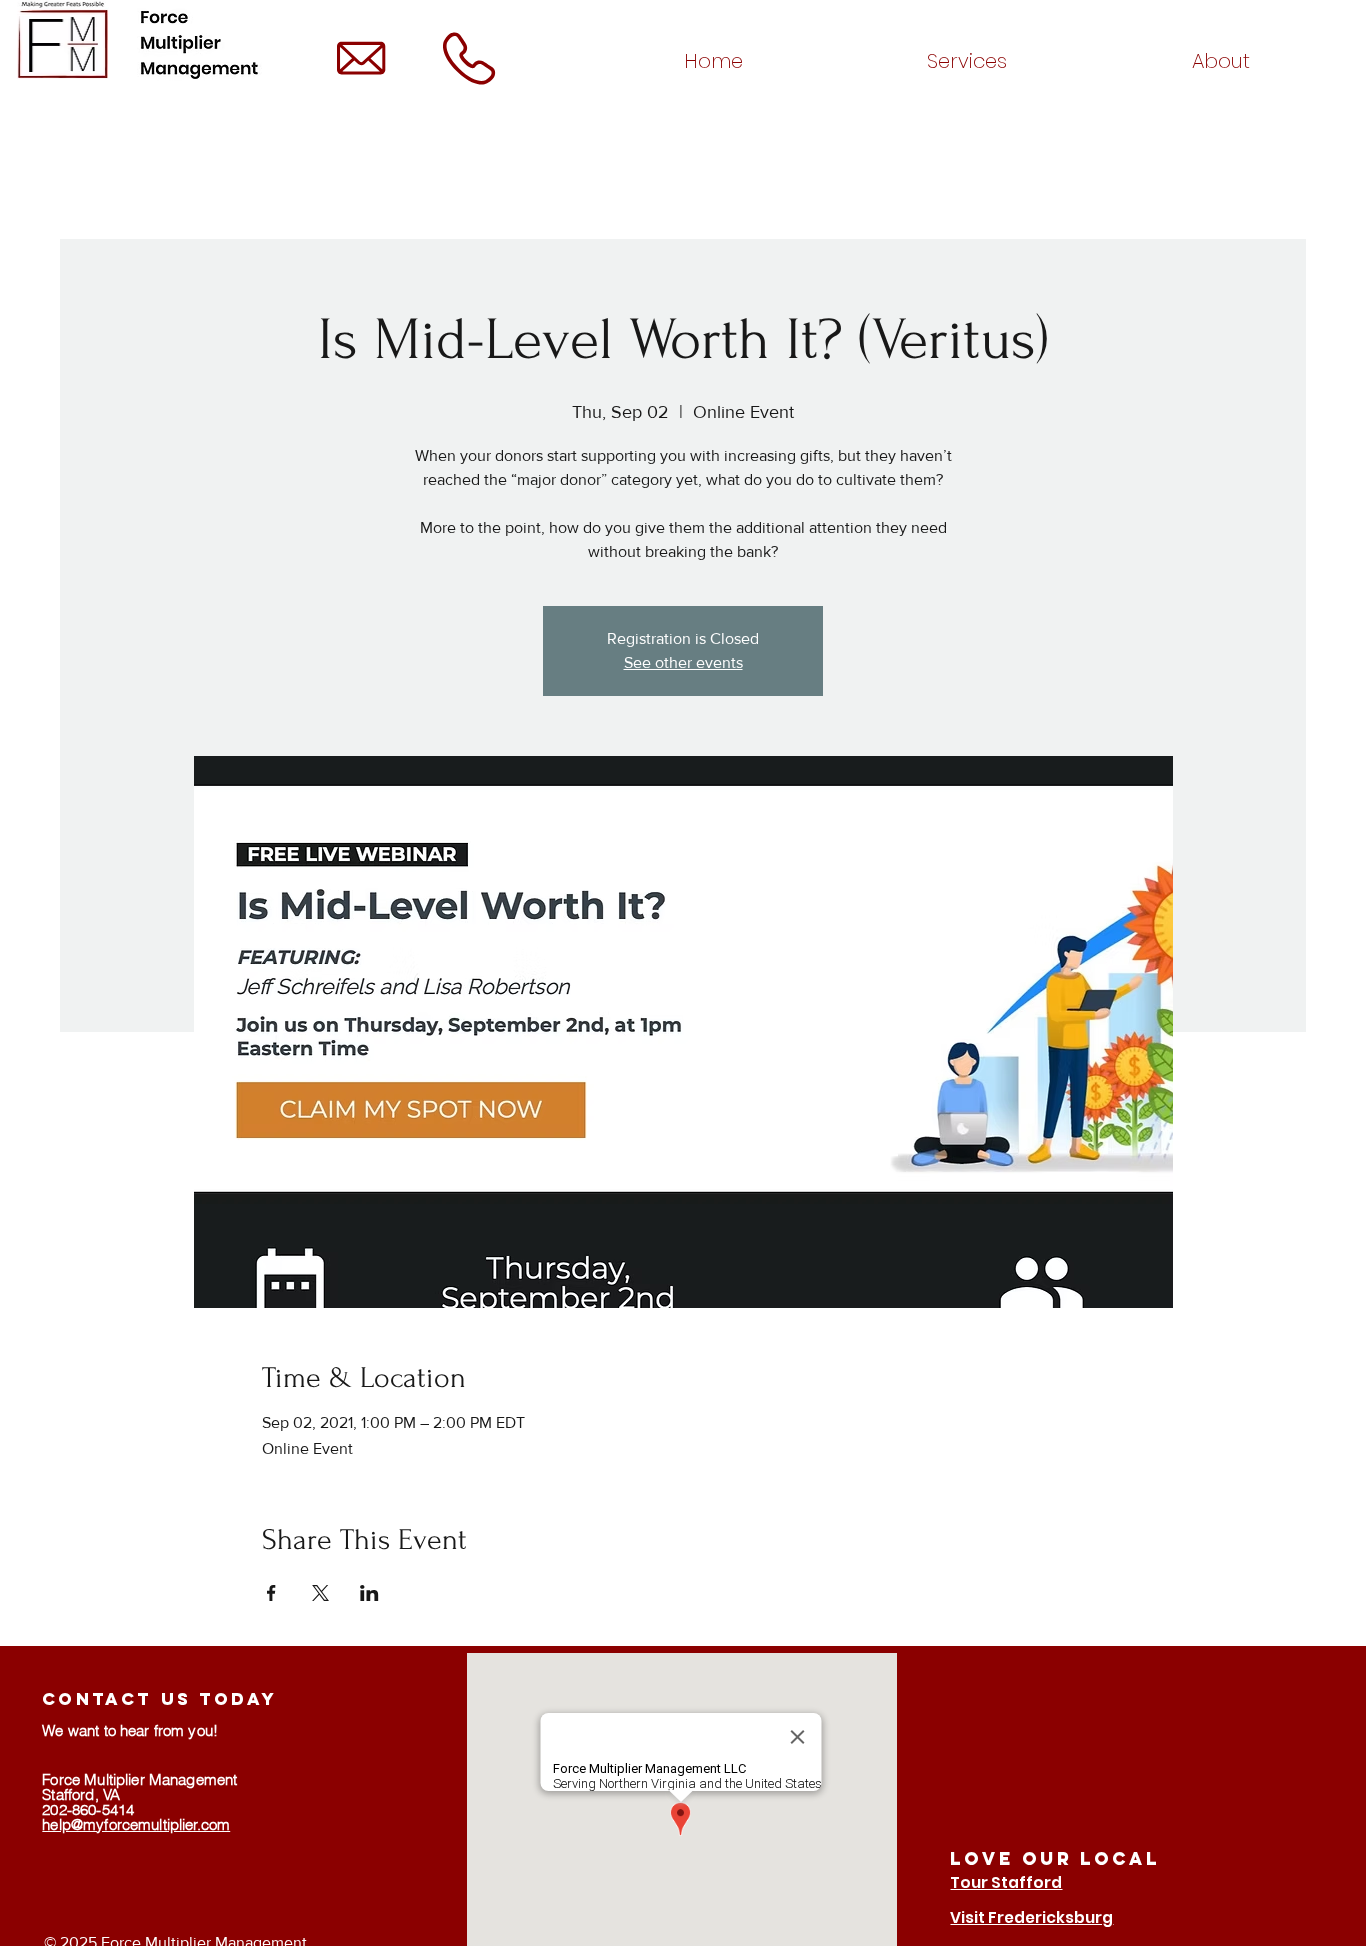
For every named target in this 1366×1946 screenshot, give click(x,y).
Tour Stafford (1006, 1882)
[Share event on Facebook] (271, 1593)
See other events (683, 662)
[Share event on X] (320, 1593)
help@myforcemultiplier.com (136, 1824)
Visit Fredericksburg (1031, 1917)
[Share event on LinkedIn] (369, 1593)
